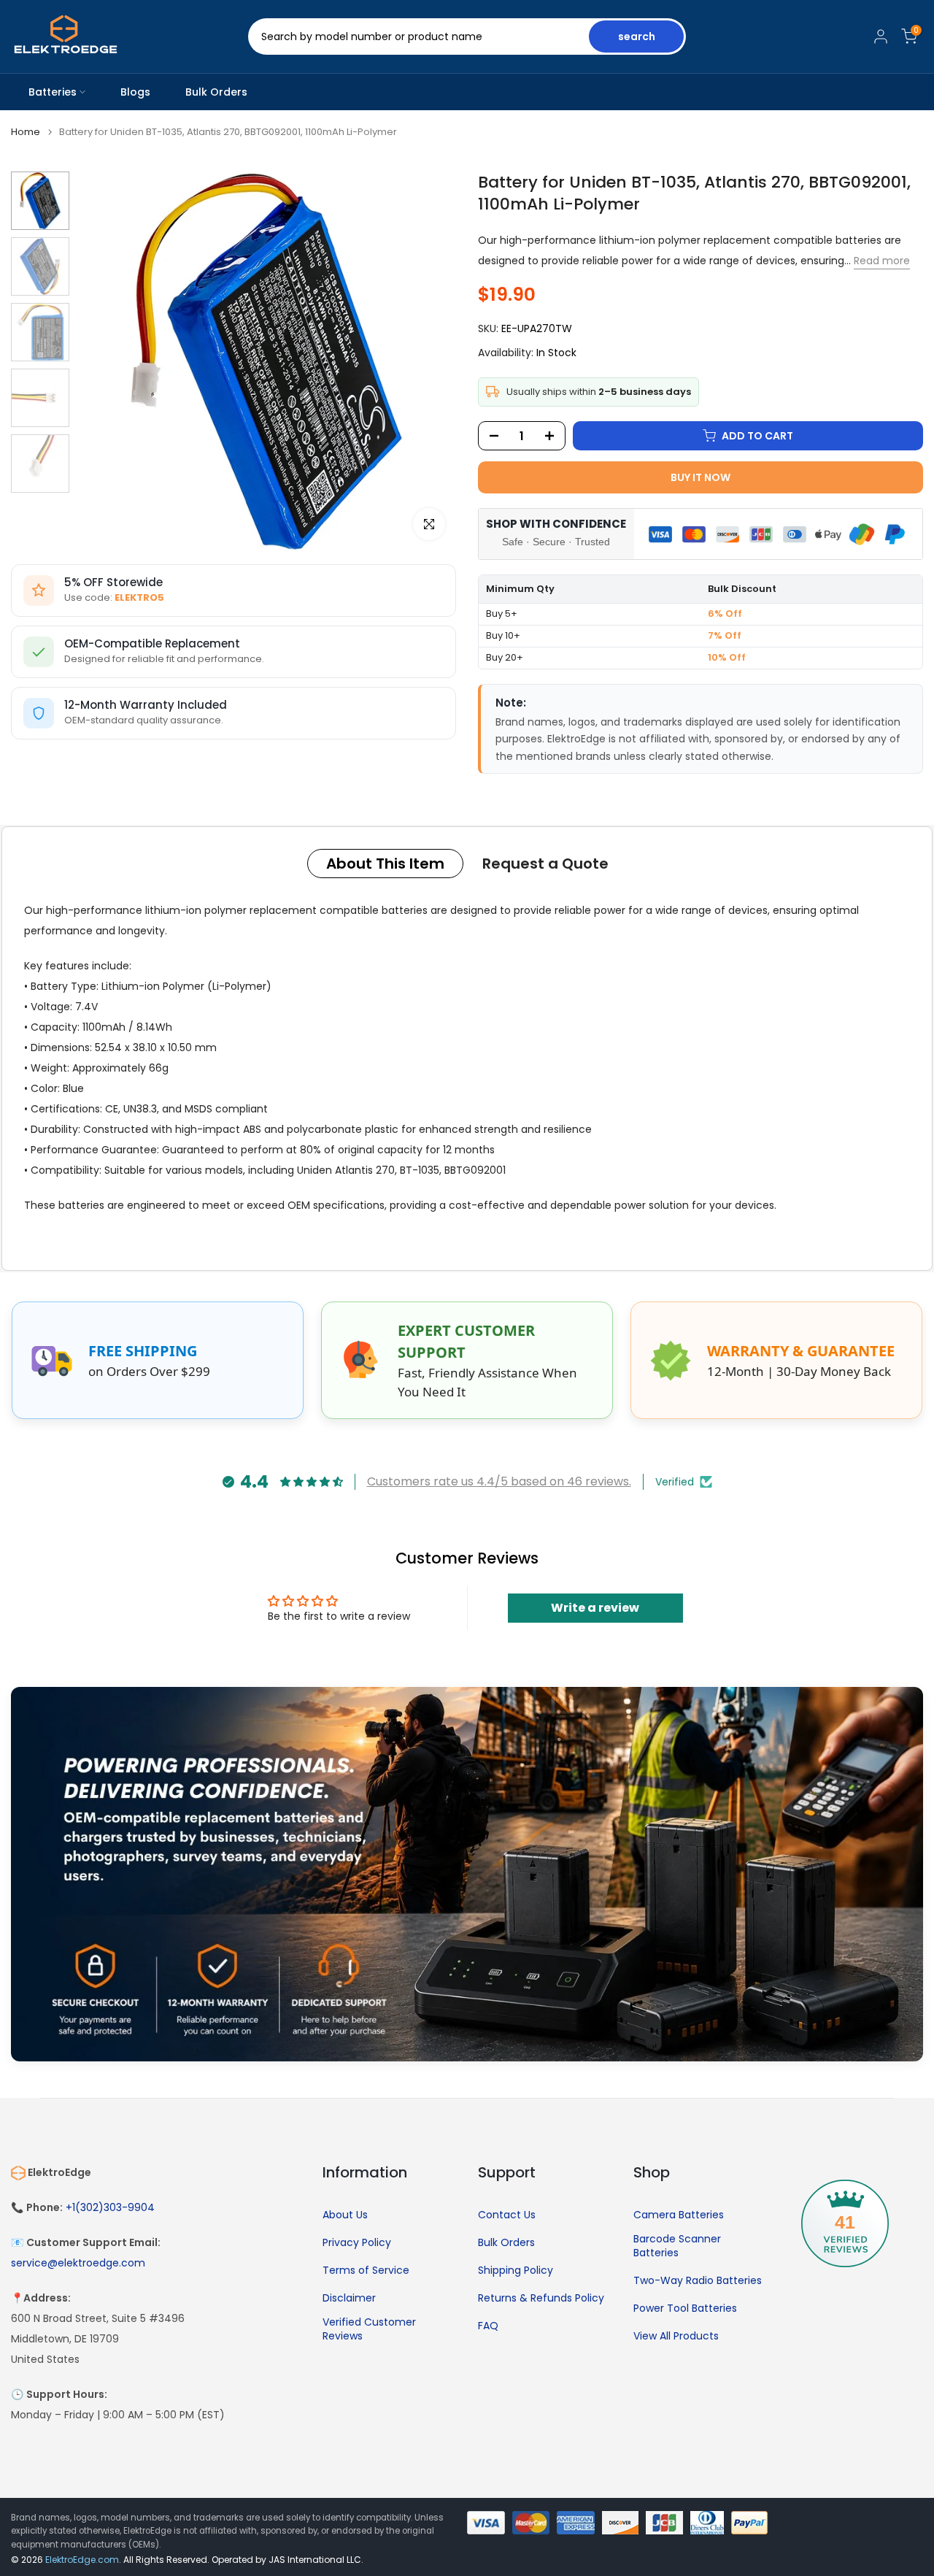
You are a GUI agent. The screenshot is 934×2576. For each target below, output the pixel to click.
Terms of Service (366, 2271)
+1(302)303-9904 (110, 2208)
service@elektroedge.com (78, 2263)
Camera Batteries (679, 2215)
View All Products (676, 2336)
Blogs (135, 92)
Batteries (53, 92)
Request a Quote (545, 864)
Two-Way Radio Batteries (698, 2281)
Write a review (595, 1608)
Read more (882, 261)
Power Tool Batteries (685, 2308)
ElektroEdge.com (82, 2560)
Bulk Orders (216, 92)
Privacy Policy (357, 2243)
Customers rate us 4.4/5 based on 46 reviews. (499, 1481)
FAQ (488, 2326)
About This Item (385, 864)
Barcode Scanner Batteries (677, 2246)
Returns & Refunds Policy (541, 2298)
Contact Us (507, 2215)
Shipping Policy (516, 2271)
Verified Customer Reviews (369, 2330)
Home (26, 132)
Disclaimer (349, 2298)
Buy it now (700, 477)
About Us (345, 2215)
